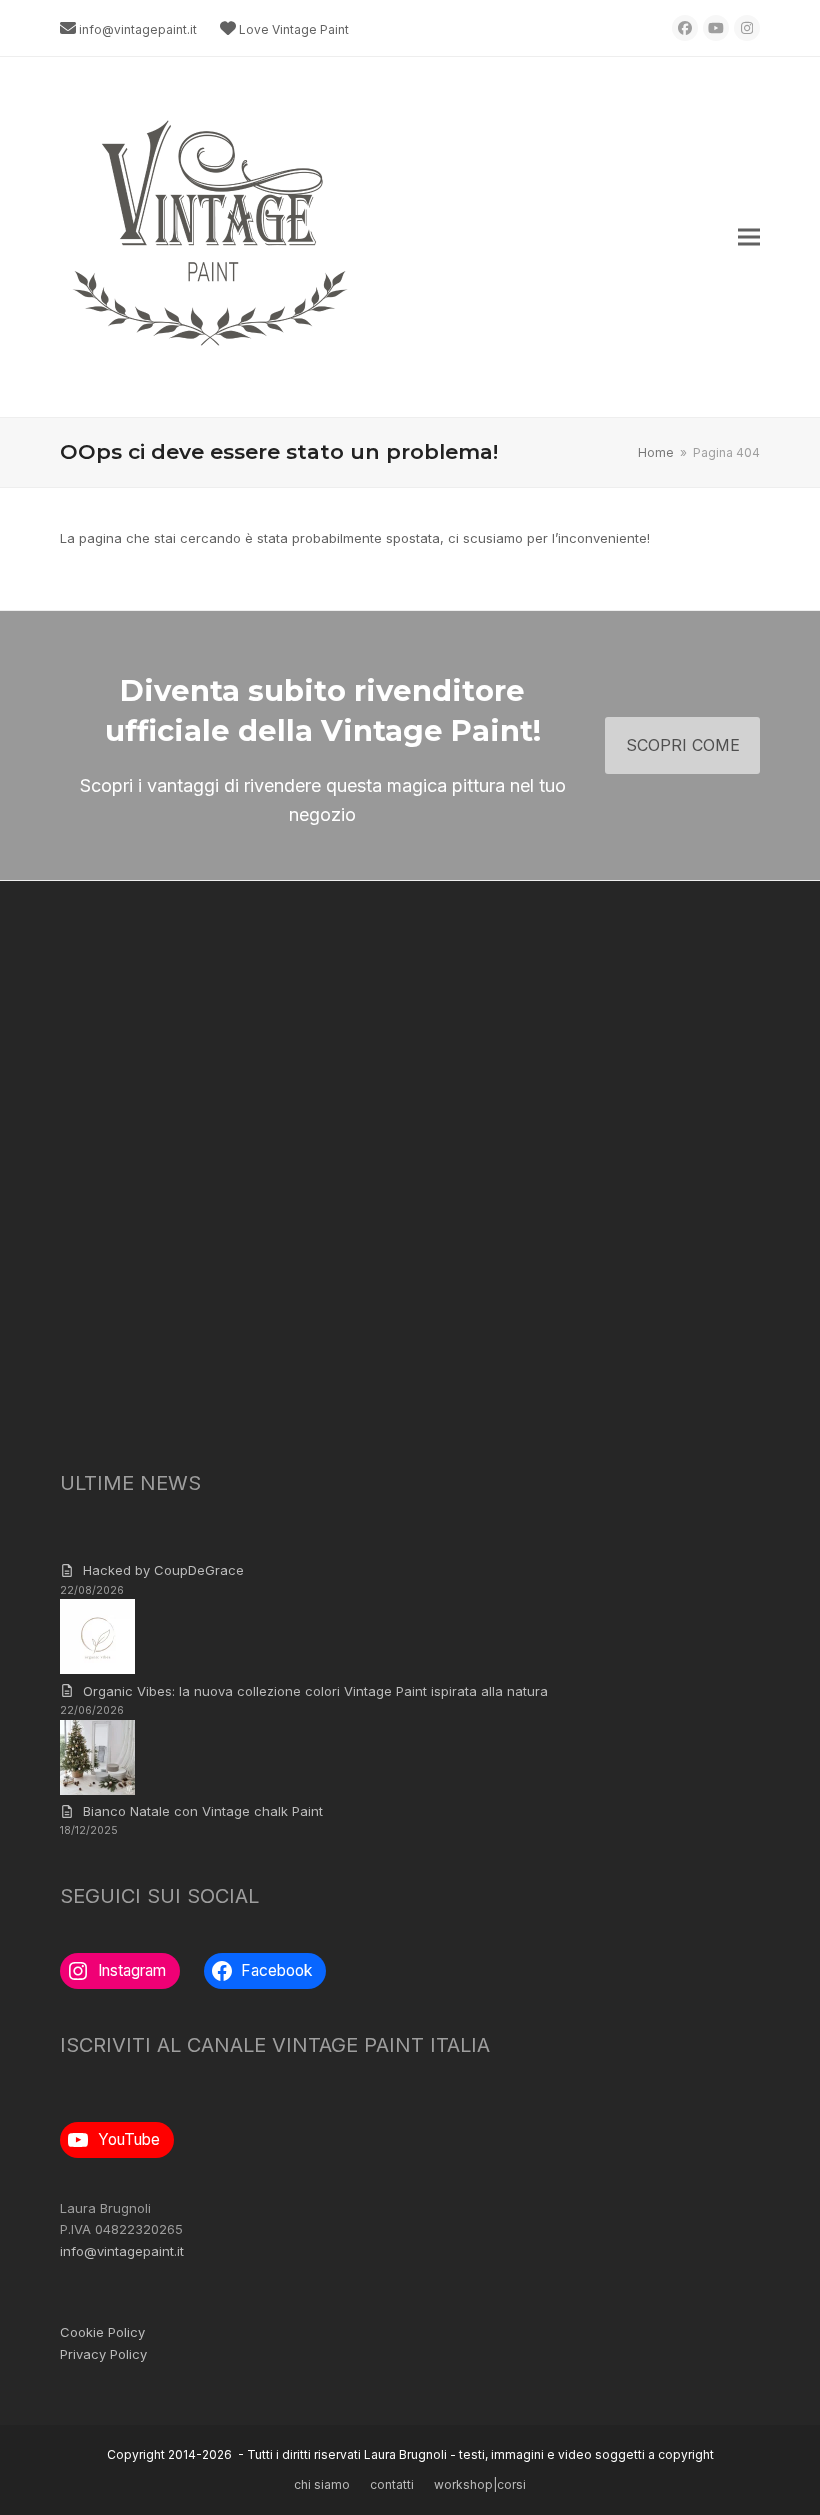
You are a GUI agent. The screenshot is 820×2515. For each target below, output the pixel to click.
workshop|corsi (480, 2484)
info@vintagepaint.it (138, 29)
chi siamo (322, 2484)
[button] (749, 237)
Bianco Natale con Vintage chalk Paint (203, 1811)
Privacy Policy (103, 2354)
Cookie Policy (102, 2332)
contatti (392, 2484)
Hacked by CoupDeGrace (163, 1570)
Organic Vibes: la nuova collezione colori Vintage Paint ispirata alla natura (315, 1691)
